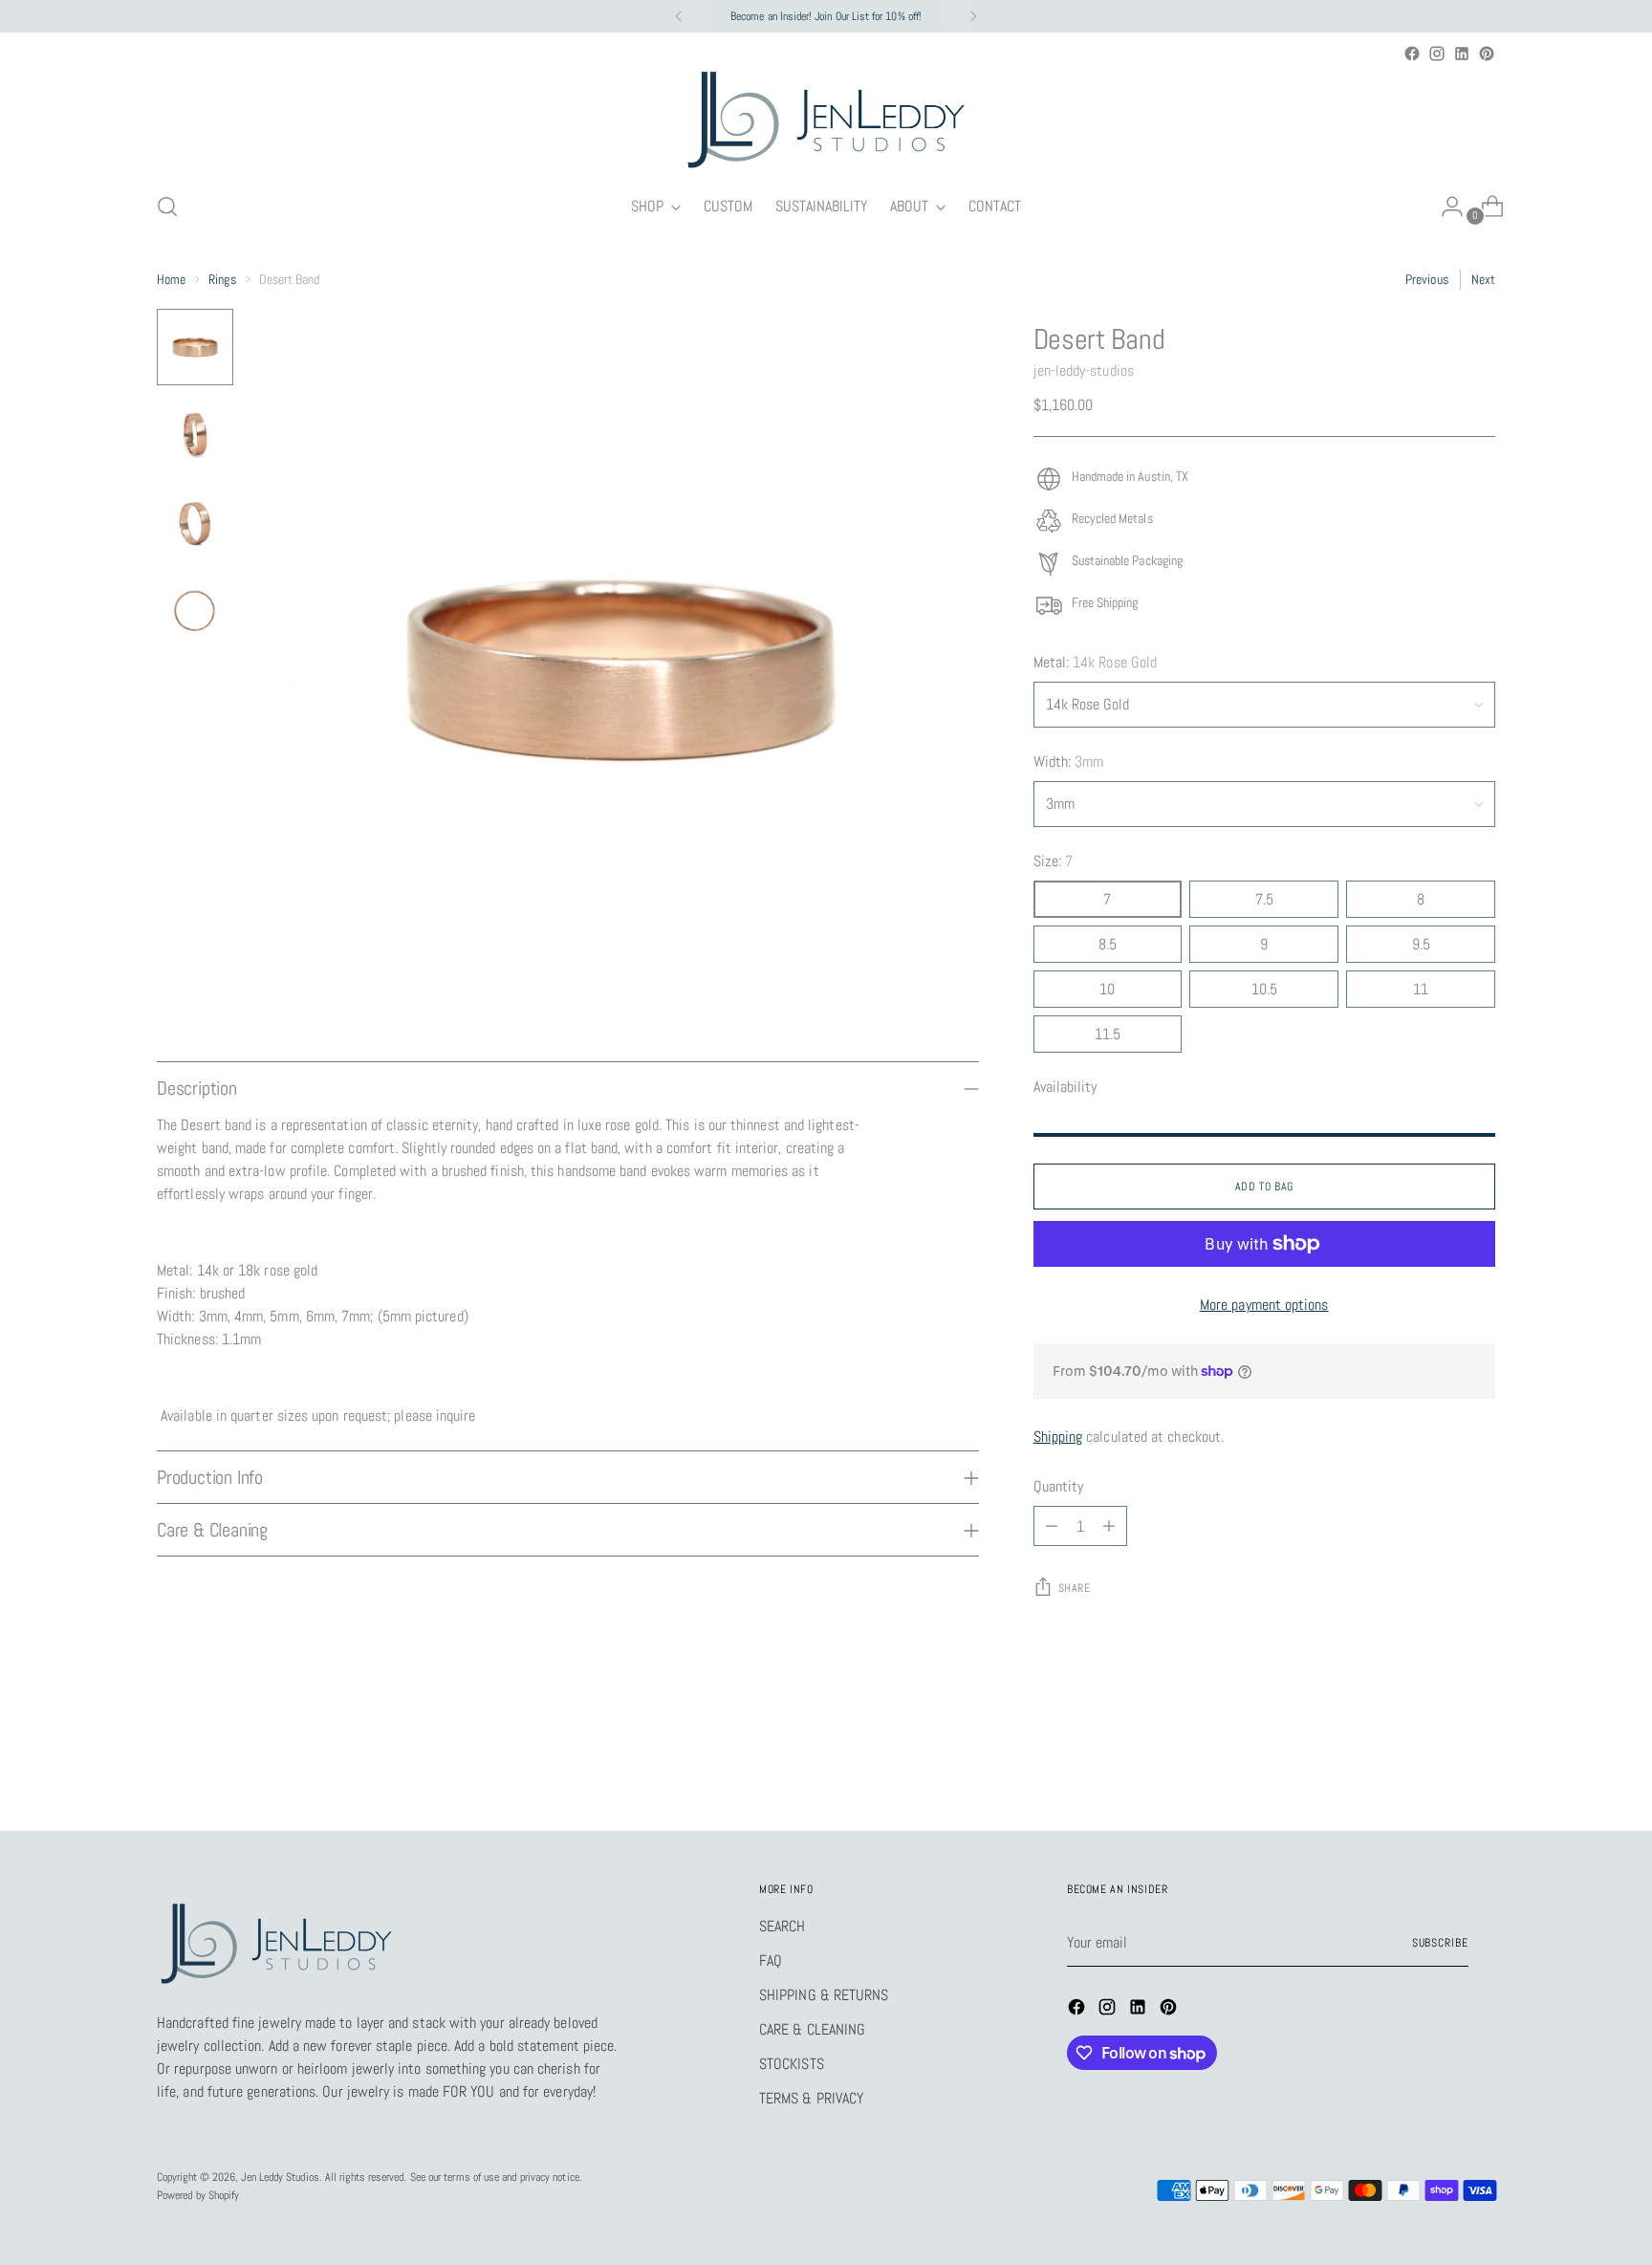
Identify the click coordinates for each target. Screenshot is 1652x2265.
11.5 (1108, 1034)
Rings (222, 279)
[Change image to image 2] (195, 435)
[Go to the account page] (1445, 207)
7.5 (1264, 899)
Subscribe (1440, 1943)
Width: (1069, 762)
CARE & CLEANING (812, 2029)
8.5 (1108, 944)
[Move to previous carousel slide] (1435, 1766)
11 (1421, 989)
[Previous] (679, 16)
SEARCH (782, 1926)
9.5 (1421, 944)
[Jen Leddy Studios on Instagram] (1437, 54)
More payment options (1264, 1305)
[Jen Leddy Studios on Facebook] (1412, 54)
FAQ (771, 1960)
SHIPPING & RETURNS (824, 1995)
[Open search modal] (167, 207)
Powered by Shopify (198, 2195)
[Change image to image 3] (195, 523)
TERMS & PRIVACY (811, 2098)
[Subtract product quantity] (1052, 1526)
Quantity (1059, 1486)
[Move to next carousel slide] (1479, 1765)
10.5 (1264, 989)
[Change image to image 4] (195, 611)
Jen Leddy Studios (280, 2177)
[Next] (973, 16)
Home (171, 279)
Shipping (1058, 1437)
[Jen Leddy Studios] (826, 120)
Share (1075, 1588)
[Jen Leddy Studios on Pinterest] (1487, 54)
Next (1483, 279)
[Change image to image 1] (195, 347)
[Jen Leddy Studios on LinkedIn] (1462, 54)
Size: (1054, 861)
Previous (1427, 279)
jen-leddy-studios (1084, 370)
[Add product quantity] (1109, 1526)
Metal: (1096, 662)
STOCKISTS (792, 2064)
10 (1107, 989)
